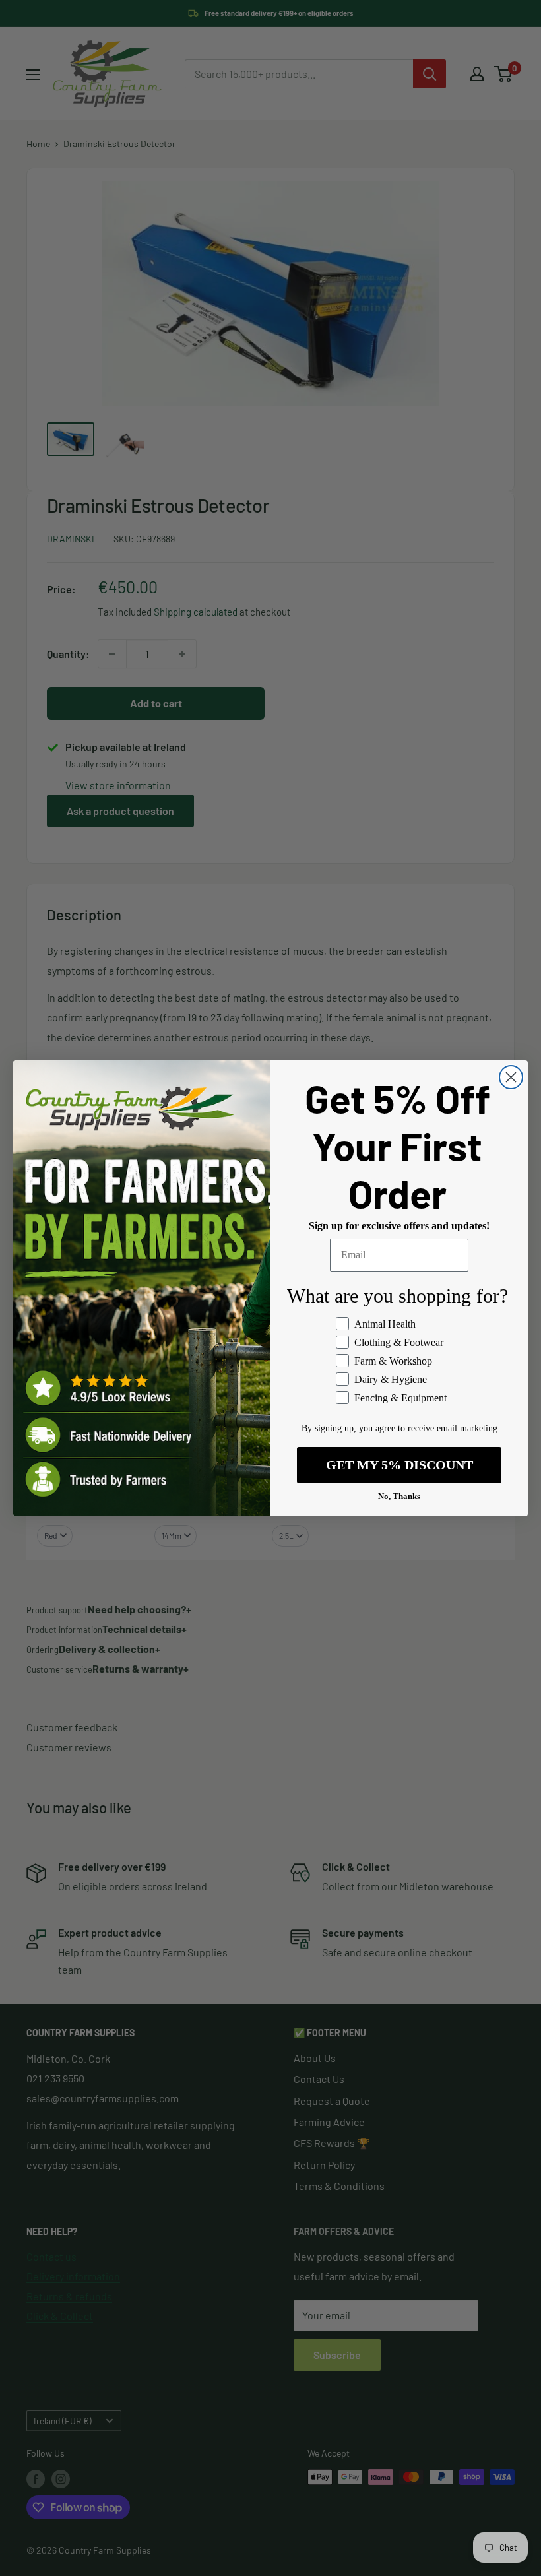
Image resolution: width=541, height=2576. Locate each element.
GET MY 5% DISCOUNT (399, 1465)
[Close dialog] (511, 1077)
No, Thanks (399, 1496)
